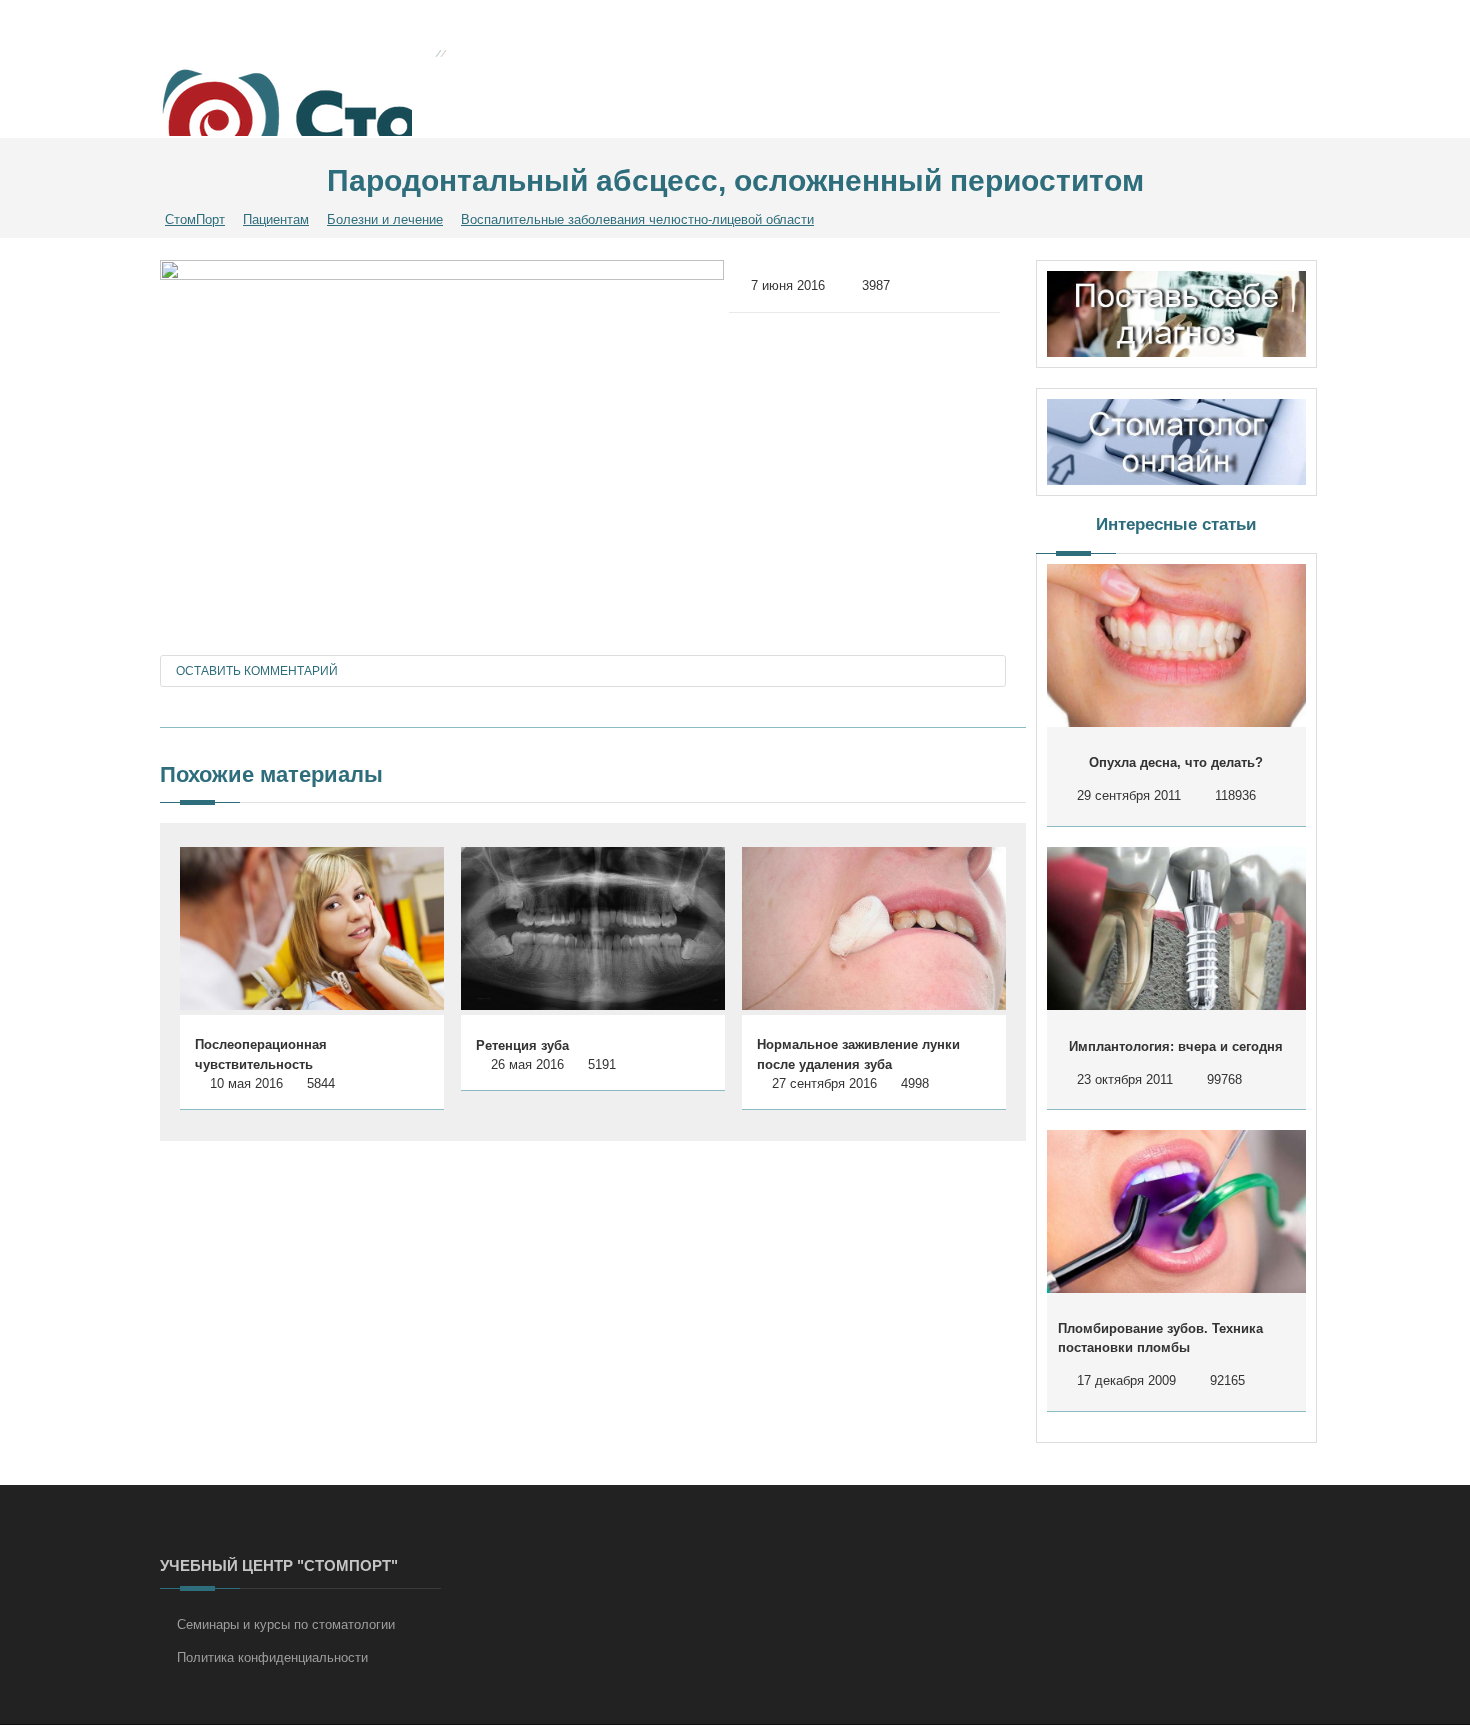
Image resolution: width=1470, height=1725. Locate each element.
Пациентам (276, 219)
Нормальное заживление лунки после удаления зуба (858, 1054)
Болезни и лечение (385, 219)
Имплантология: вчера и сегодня (1176, 1046)
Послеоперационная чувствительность (261, 1054)
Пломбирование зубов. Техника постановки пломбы (1160, 1338)
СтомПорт (195, 219)
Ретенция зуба (522, 1045)
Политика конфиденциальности (272, 1657)
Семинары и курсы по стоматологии (286, 1624)
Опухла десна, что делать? (1176, 762)
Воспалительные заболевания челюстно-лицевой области (637, 219)
